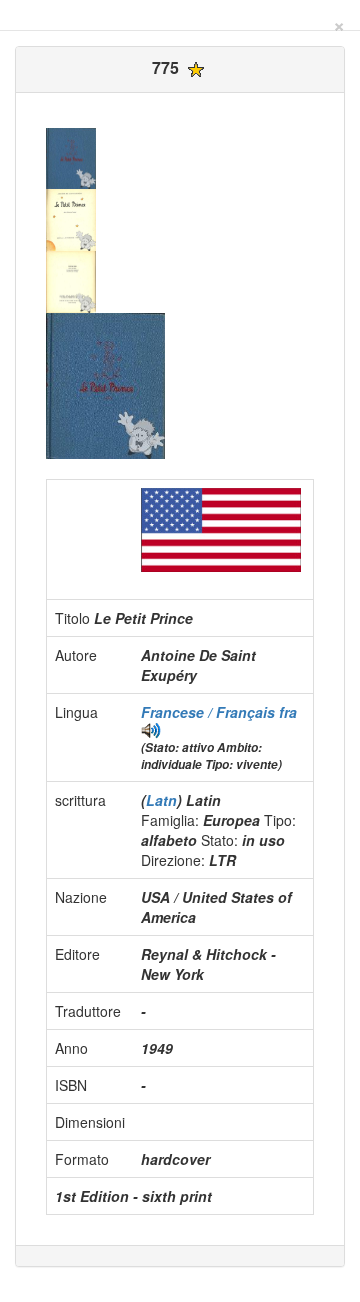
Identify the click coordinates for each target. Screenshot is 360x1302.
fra (288, 712)
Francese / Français (210, 712)
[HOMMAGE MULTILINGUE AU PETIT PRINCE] (151, 728)
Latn (161, 800)
